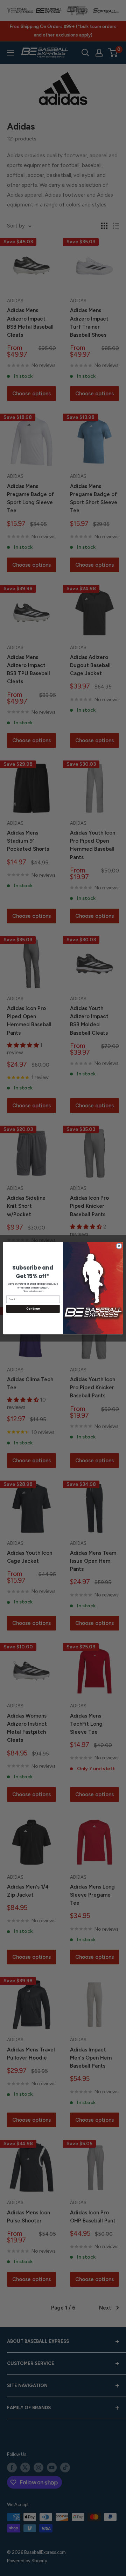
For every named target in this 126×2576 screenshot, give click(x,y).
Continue (33, 1309)
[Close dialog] (119, 1246)
